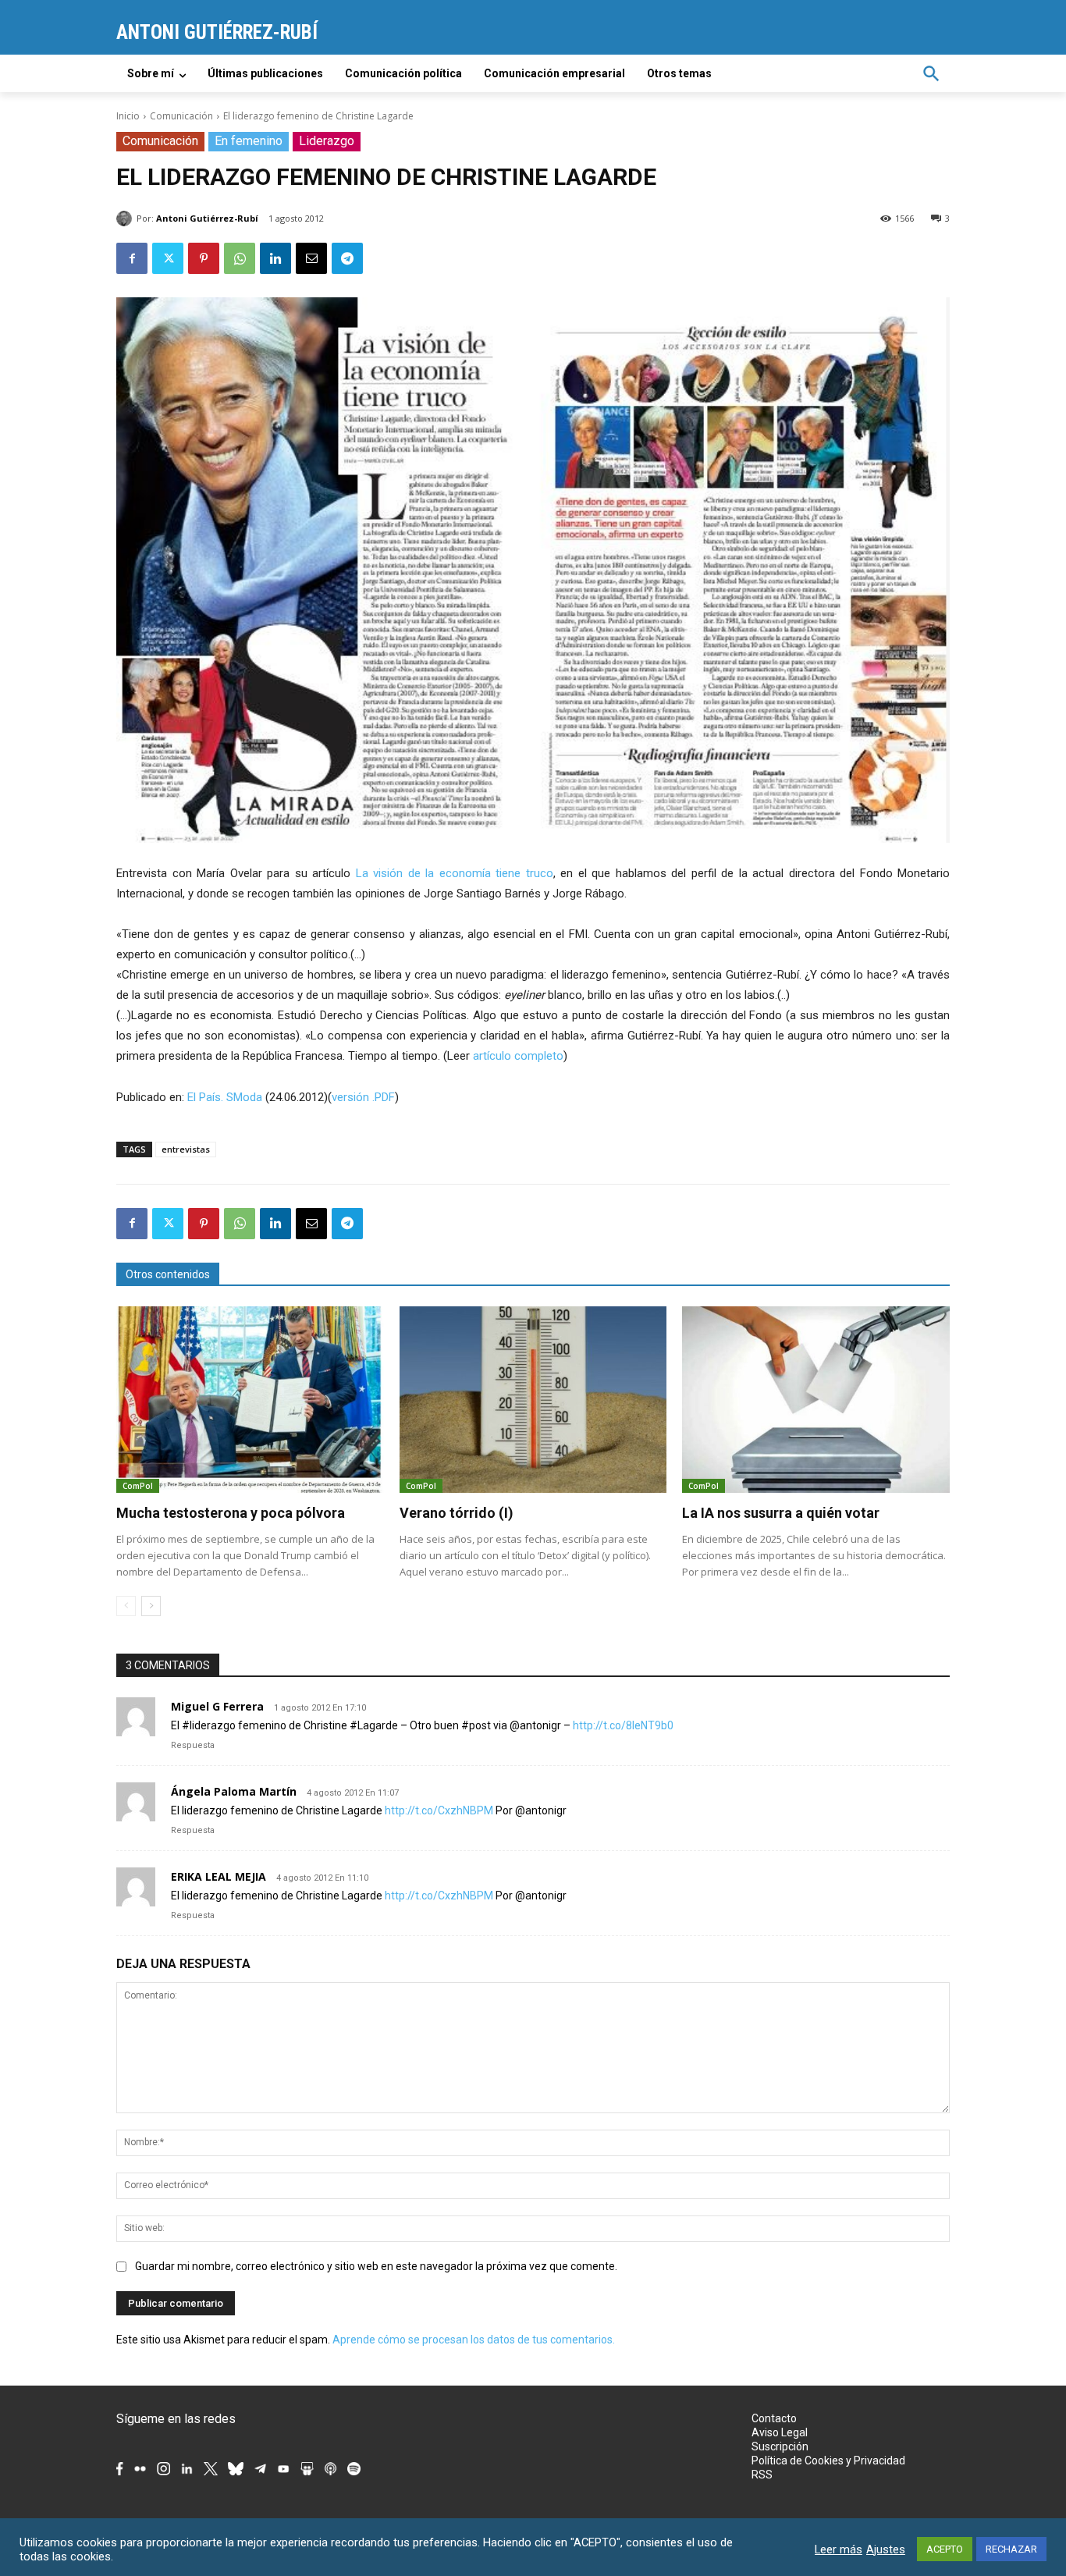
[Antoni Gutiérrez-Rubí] (126, 219)
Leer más (839, 2549)
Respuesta (193, 1745)
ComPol (138, 1486)
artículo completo (518, 1056)
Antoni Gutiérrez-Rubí (207, 218)
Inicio (128, 116)
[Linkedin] (275, 258)
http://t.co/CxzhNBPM (439, 1810)
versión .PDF (363, 1097)
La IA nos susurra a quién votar (781, 1513)
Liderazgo (327, 141)
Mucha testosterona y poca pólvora (231, 1513)
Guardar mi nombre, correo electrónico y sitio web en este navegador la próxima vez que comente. (376, 2266)
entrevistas (186, 1149)
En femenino (249, 141)
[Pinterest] (204, 258)
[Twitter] (168, 258)
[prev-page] (126, 1606)
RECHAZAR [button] (1011, 2549)
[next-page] (151, 1606)
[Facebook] (132, 258)
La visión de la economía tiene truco (455, 873)
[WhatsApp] (240, 258)
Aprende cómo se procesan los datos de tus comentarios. (474, 2340)
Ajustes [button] (886, 2549)
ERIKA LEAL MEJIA (219, 1876)
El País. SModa (225, 1097)
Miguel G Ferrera (217, 1706)
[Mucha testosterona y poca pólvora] (250, 1400)
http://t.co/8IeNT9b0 (623, 1725)
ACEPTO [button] (945, 2549)
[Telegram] (347, 258)
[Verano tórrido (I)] (533, 1400)
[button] (931, 73)
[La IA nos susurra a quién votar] (816, 1400)
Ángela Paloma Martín (234, 1791)
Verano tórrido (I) (457, 1513)
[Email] (311, 258)
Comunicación (181, 116)
